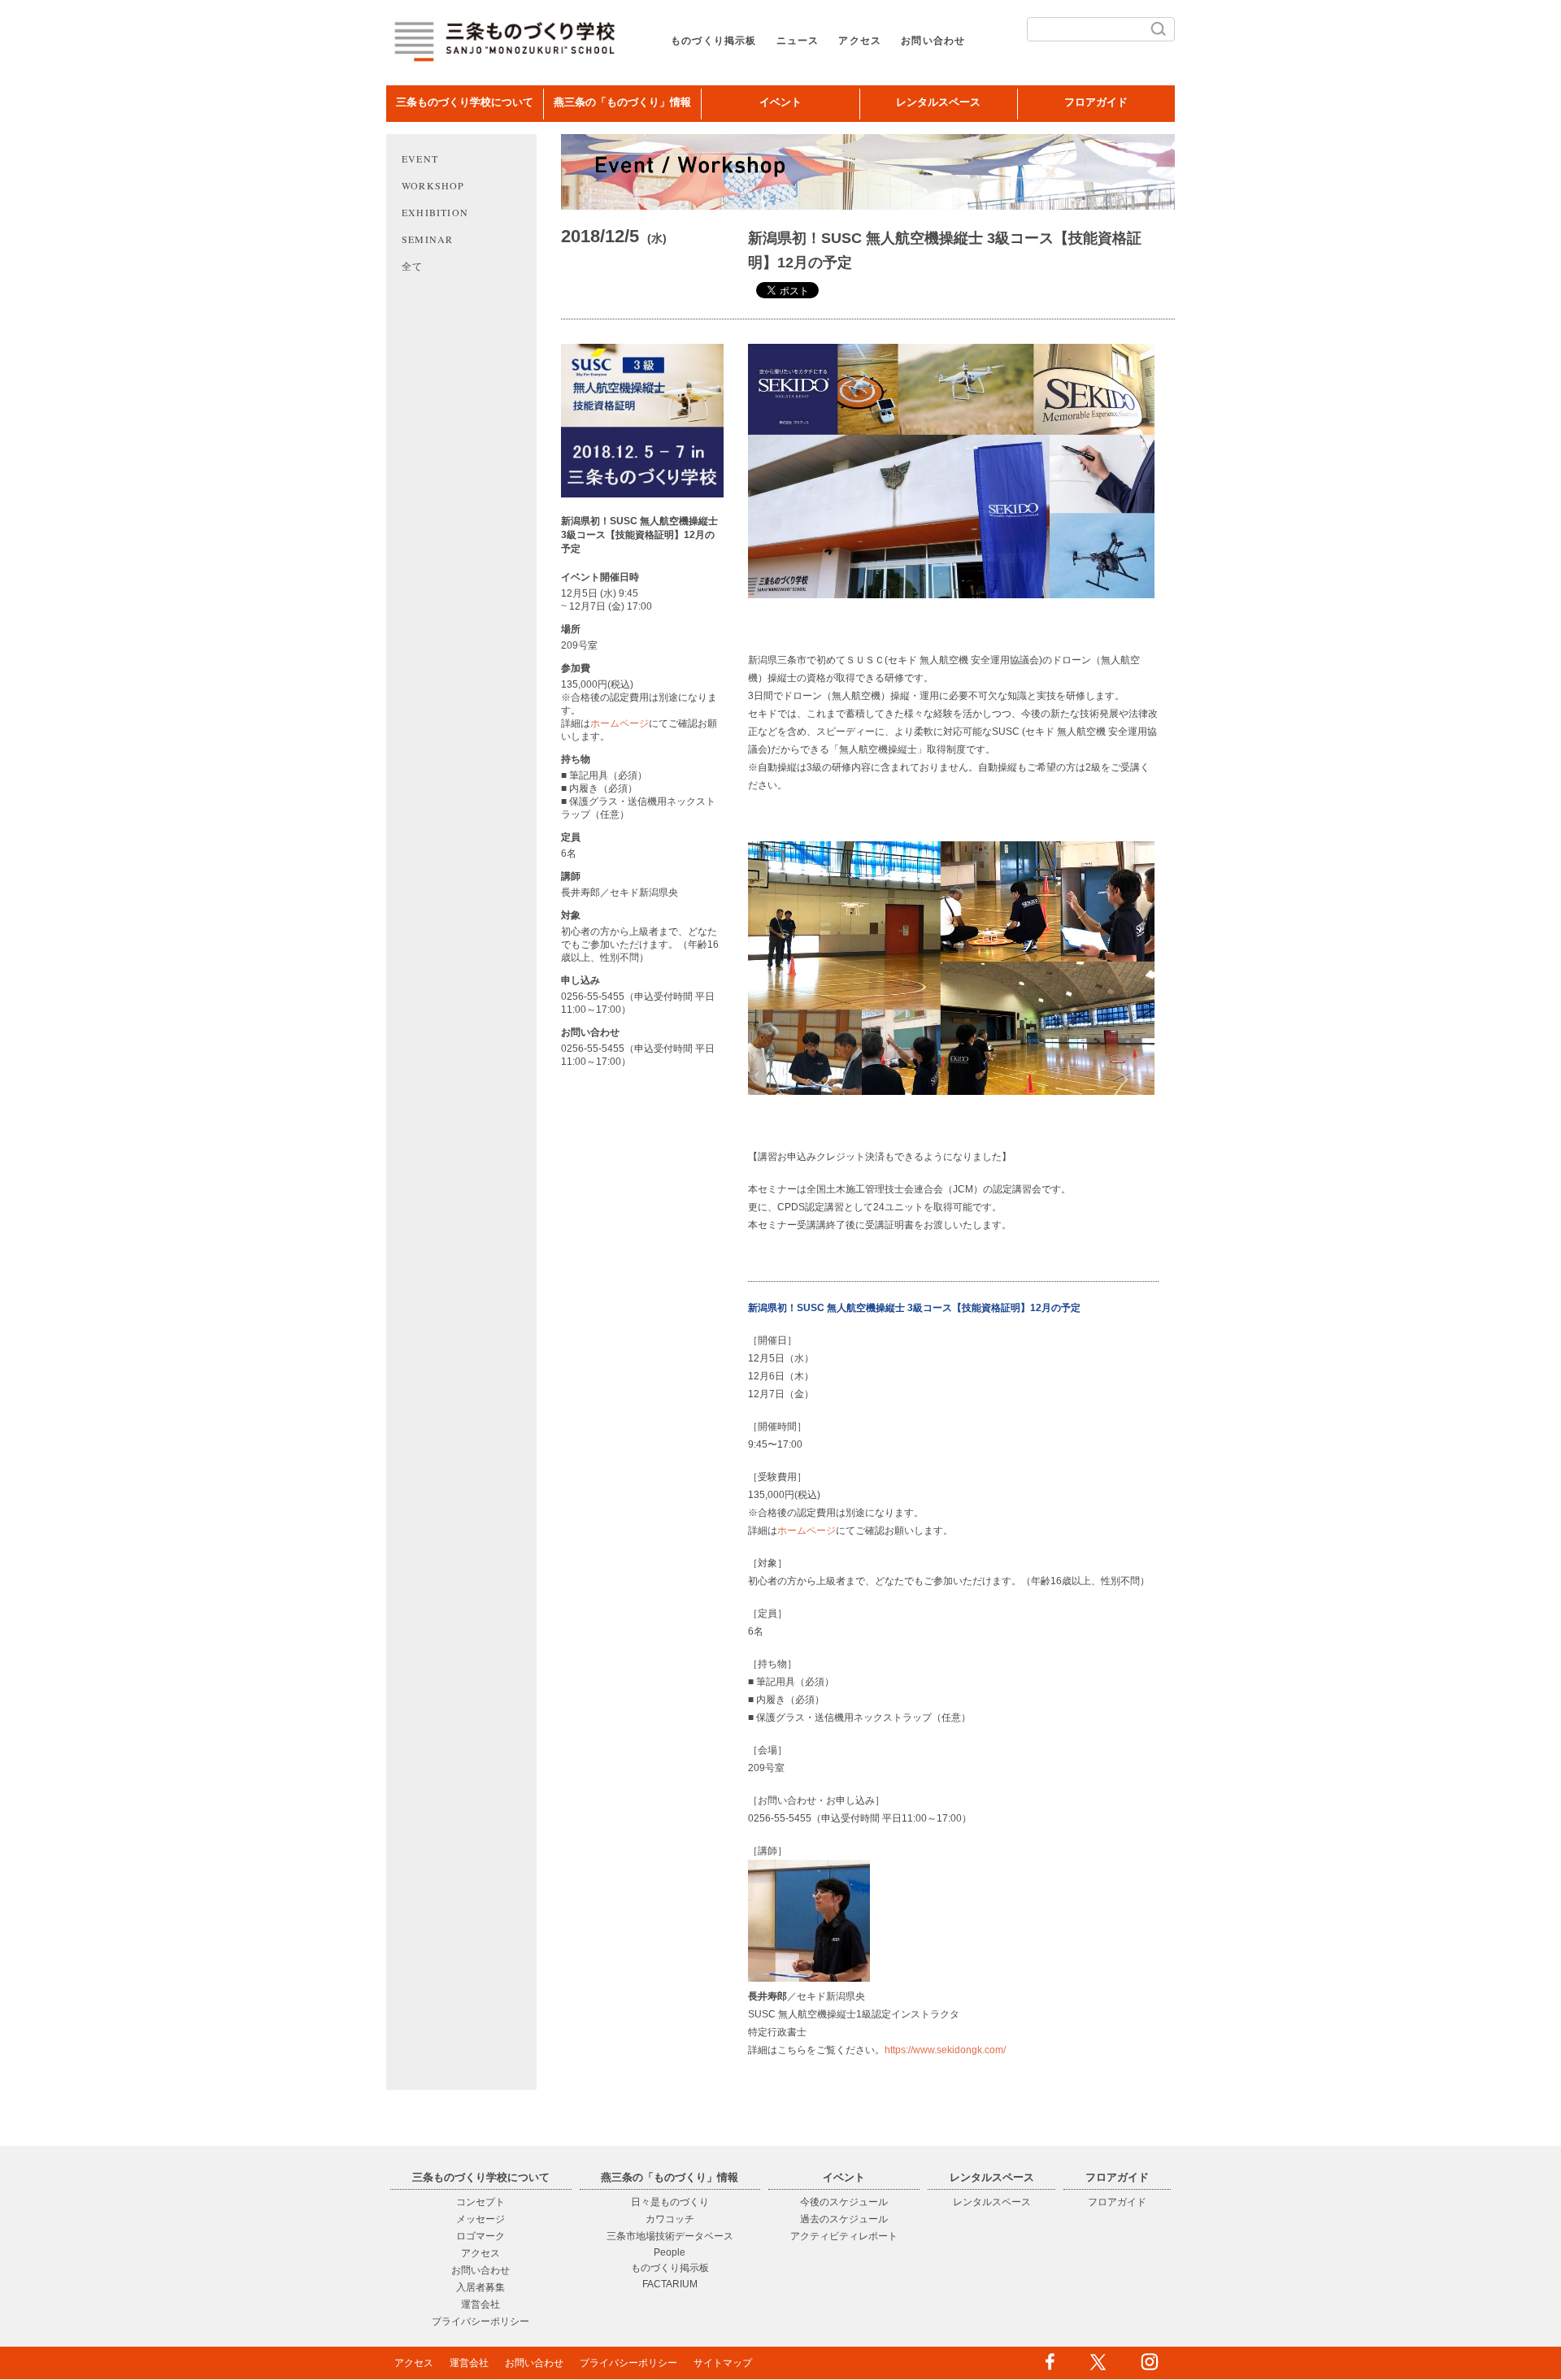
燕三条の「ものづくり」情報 (622, 102)
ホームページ (620, 723)
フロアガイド (1096, 102)
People (670, 2252)
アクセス (860, 41)
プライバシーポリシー (480, 2321)
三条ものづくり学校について (465, 102)
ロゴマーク (480, 2236)
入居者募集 (480, 2287)
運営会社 (480, 2304)
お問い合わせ (933, 41)
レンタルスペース (938, 102)
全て (412, 266)
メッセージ (480, 2219)
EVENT (420, 159)
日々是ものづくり (670, 2202)
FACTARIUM (670, 2284)
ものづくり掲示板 (714, 41)
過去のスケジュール (844, 2219)
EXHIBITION (435, 212)
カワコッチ (670, 2219)
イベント (780, 102)
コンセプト (480, 2202)
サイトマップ (723, 2363)
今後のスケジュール (844, 2202)
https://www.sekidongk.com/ (945, 2050)
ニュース (798, 41)
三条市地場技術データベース (670, 2236)
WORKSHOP (433, 185)
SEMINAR (427, 239)
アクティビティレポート (844, 2236)
